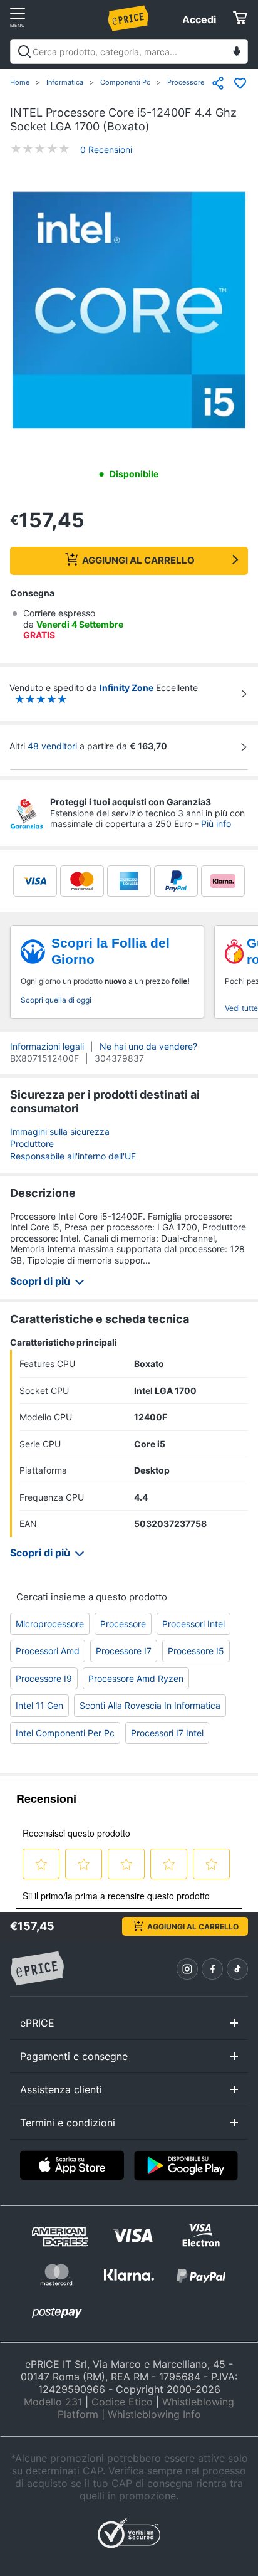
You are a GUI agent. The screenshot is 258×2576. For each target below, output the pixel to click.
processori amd (48, 1651)
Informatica (65, 82)
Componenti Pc (125, 82)
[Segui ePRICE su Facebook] (212, 1969)
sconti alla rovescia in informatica (150, 1705)
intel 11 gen (39, 1705)
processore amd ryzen (136, 1678)
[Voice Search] (237, 53)
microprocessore (50, 1624)
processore (123, 1624)
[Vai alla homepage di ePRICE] (37, 1969)
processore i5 (196, 1651)
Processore (186, 82)
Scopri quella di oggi (56, 1000)
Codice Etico (122, 2402)
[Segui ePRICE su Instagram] (187, 1969)
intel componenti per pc (65, 1733)
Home (20, 82)
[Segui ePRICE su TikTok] (237, 1969)
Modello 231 (53, 2402)
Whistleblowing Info (154, 2414)
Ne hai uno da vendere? (148, 1046)
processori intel (194, 1624)
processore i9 (44, 1678)
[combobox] (129, 51)
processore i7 (124, 1651)
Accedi (199, 19)
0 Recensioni (106, 150)
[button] (129, 311)
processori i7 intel (167, 1733)
